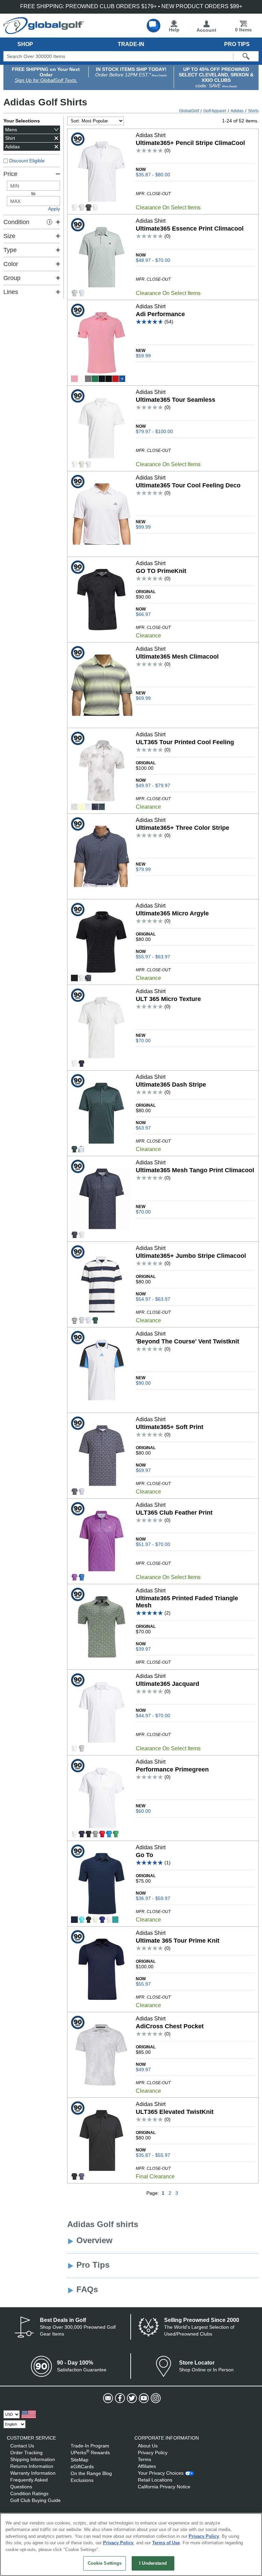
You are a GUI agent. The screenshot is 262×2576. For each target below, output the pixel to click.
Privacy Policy (153, 2453)
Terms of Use (166, 2543)
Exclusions (82, 2480)
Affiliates (147, 2466)
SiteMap (79, 2460)
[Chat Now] (154, 26)
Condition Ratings (29, 2493)
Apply (54, 209)
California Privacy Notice (164, 2487)
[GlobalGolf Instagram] (155, 2398)
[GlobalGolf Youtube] (143, 2398)
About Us (148, 2446)
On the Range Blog (91, 2473)
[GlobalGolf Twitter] (131, 2398)
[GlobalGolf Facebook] (119, 2398)
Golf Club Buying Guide (35, 2500)
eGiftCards (82, 2467)
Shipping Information (33, 2459)
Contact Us (22, 2446)
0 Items (243, 30)
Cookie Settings (105, 2563)
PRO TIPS (237, 44)
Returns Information (32, 2466)
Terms (144, 2459)
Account (206, 30)
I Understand (153, 2563)
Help (174, 30)
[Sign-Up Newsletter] (107, 2398)
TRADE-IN (131, 44)
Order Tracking (26, 2453)
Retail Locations (155, 2480)
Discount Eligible (27, 161)
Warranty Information (33, 2473)
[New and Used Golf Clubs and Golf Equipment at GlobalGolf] (44, 31)
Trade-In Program (90, 2446)
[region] (131, 2544)
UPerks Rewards (90, 2453)
